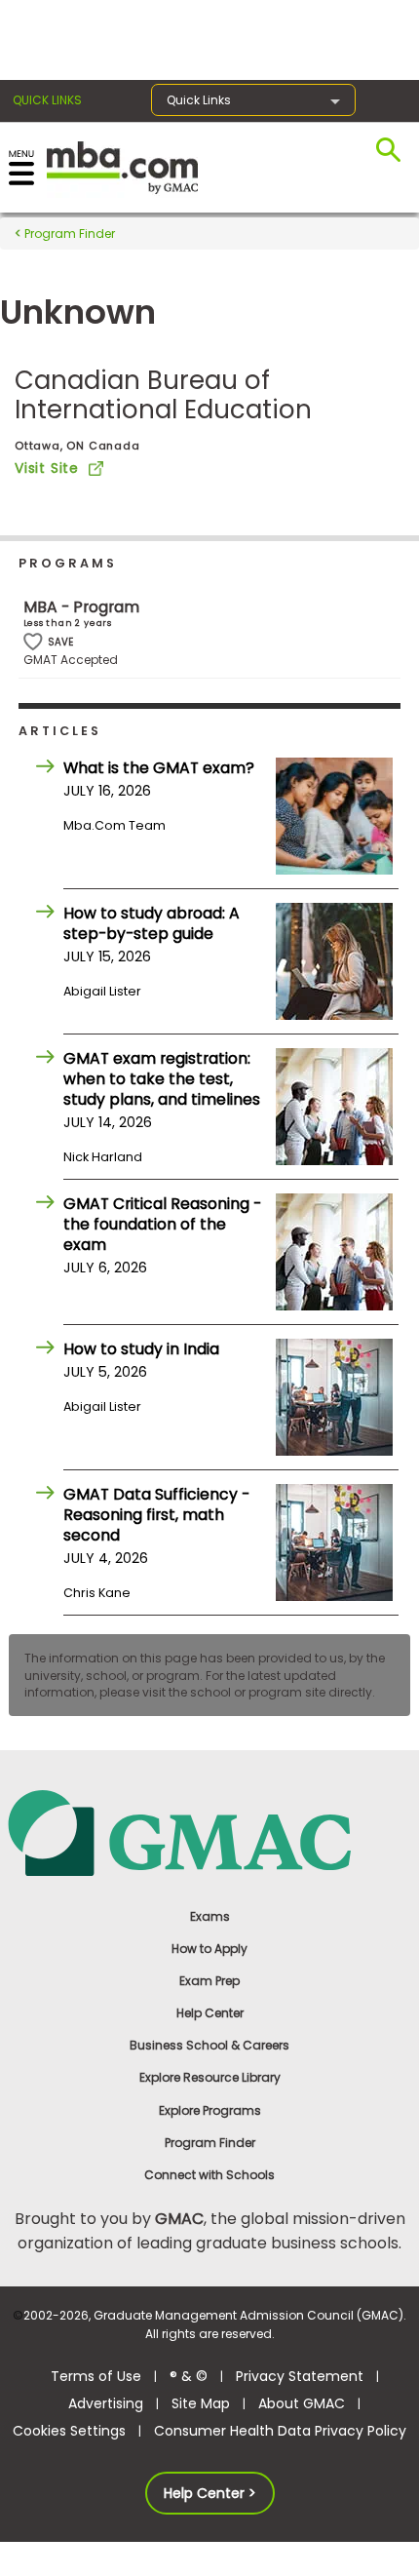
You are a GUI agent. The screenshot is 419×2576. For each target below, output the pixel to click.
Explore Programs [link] (210, 2110)
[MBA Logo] (122, 166)
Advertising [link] (106, 2403)
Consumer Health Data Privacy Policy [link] (280, 2431)
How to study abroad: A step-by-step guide (152, 923)
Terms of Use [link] (96, 2376)
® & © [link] (189, 2376)
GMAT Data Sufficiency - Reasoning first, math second (156, 1515)
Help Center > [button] (210, 2493)
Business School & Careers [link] (209, 2045)
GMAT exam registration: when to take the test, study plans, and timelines (162, 1079)
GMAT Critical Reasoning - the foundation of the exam (162, 1224)
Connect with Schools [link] (209, 2175)
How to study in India (141, 1349)
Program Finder (68, 234)
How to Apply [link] (209, 1949)
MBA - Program (81, 607)
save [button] (33, 642)
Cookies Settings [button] (69, 2431)
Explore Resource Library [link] (210, 2077)
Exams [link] (210, 1916)
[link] (210, 1832)
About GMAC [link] (302, 2403)
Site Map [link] (201, 2403)
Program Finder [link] (210, 2143)
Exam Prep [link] (209, 1981)
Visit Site (47, 468)
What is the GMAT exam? (159, 768)
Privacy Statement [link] (300, 2376)
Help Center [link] (210, 2013)
